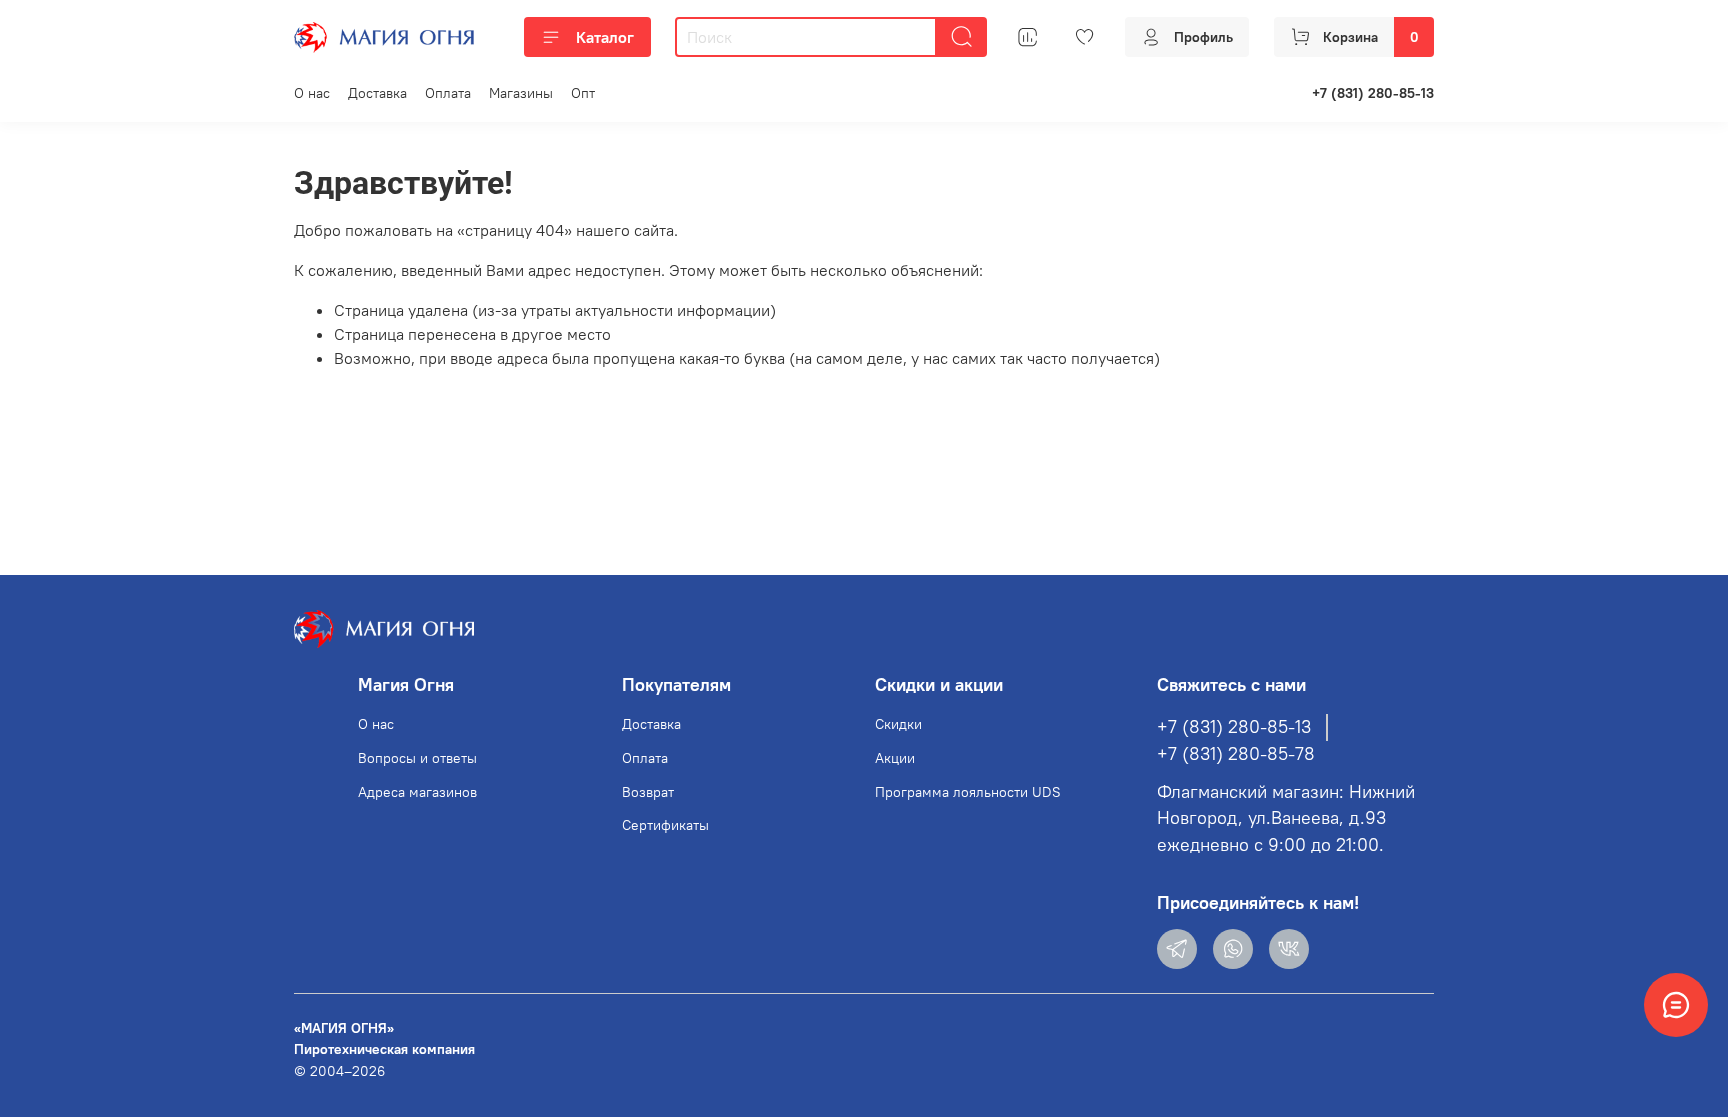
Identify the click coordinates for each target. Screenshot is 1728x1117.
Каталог (605, 37)
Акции (895, 758)
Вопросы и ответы (417, 758)
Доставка (377, 93)
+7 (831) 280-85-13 (1373, 93)
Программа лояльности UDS (968, 792)
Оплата (448, 93)
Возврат (648, 792)
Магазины (521, 93)
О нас (312, 93)
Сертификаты (665, 825)
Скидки (898, 724)
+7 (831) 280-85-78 (1236, 754)
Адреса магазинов (417, 792)
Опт (583, 93)
